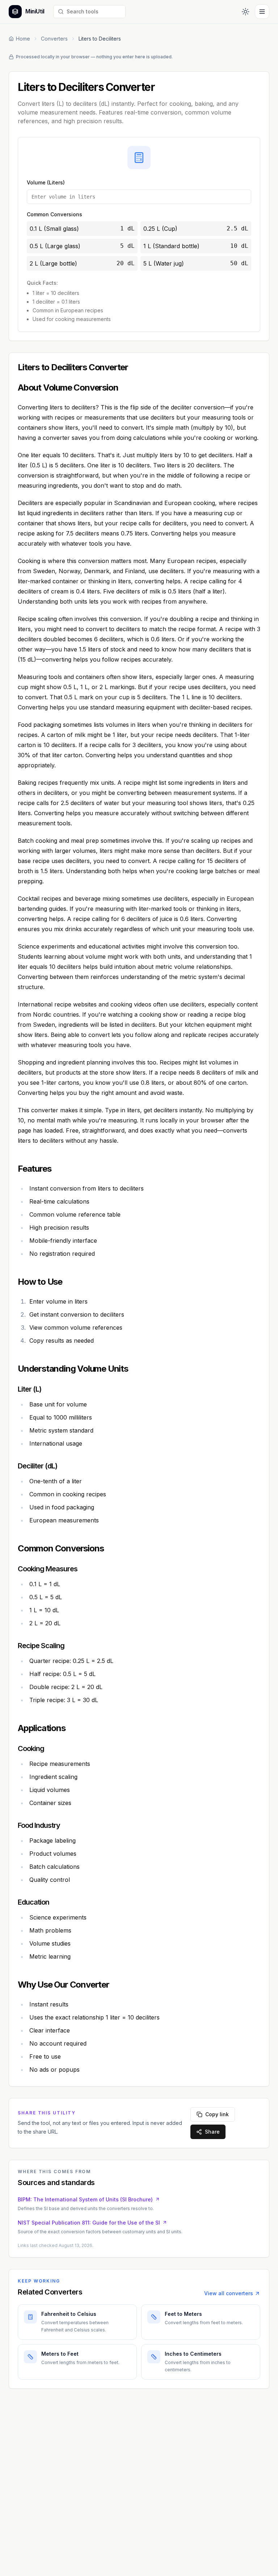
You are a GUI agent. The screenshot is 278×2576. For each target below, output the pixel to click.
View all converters (229, 2293)
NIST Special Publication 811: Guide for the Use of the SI (89, 2223)
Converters (54, 39)
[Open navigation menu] (262, 12)
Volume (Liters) (46, 182)
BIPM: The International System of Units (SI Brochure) (85, 2199)
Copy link (217, 2114)
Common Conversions (54, 214)
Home (23, 39)
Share (212, 2132)
